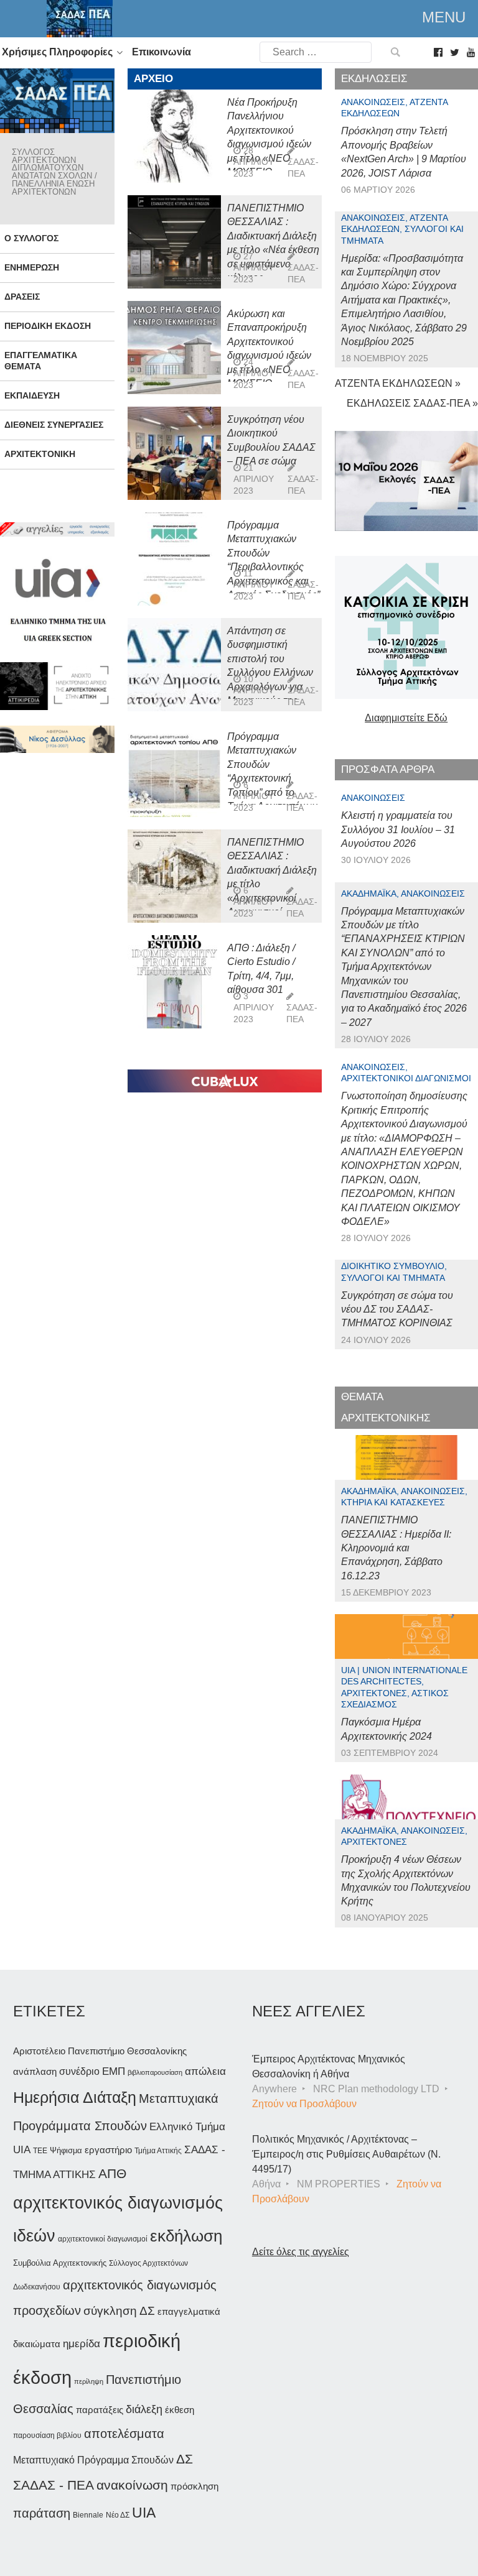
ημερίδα (82, 2343)
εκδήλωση (186, 2236)
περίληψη (89, 2381)
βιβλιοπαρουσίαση (155, 2072)
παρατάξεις (100, 2410)
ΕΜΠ (114, 2071)
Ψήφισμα (66, 2150)
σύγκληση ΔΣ (119, 2311)
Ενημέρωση (32, 267)
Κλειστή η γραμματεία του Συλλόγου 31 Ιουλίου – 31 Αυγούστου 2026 (398, 829)
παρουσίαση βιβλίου (47, 2435)
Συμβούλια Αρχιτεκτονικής (60, 2263)
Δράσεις (22, 297)
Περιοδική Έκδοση (48, 326)
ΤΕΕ (40, 2151)
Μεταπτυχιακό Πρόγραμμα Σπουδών (93, 2460)
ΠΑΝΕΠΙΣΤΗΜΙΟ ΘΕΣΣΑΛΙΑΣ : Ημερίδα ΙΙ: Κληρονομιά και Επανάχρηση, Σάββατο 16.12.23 (396, 1548)
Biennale (88, 2515)
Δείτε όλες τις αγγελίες (301, 2252)
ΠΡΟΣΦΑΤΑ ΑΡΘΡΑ (388, 769)
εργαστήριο (108, 2150)
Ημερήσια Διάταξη (75, 2097)
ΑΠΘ (112, 2173)
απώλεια (205, 2071)
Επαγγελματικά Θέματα (41, 360)
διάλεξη (144, 2409)
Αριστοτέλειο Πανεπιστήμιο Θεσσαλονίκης (100, 2051)
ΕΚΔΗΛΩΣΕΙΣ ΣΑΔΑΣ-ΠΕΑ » (412, 403)
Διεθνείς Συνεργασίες (54, 425)
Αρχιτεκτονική (40, 454)
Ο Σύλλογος (31, 238)
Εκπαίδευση (32, 395)
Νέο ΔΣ (118, 2515)
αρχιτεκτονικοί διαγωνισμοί (103, 2239)
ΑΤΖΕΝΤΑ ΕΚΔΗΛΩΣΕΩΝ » (398, 383)
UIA (144, 2513)
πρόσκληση (194, 2486)
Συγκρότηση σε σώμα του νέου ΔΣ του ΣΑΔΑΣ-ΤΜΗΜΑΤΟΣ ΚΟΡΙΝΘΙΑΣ (397, 1309)
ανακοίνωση (132, 2485)
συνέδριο (79, 2071)
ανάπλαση (35, 2071)
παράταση (42, 2513)
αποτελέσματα (124, 2434)
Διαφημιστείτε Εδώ (406, 718)
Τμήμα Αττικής (158, 2151)
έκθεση (180, 2410)
